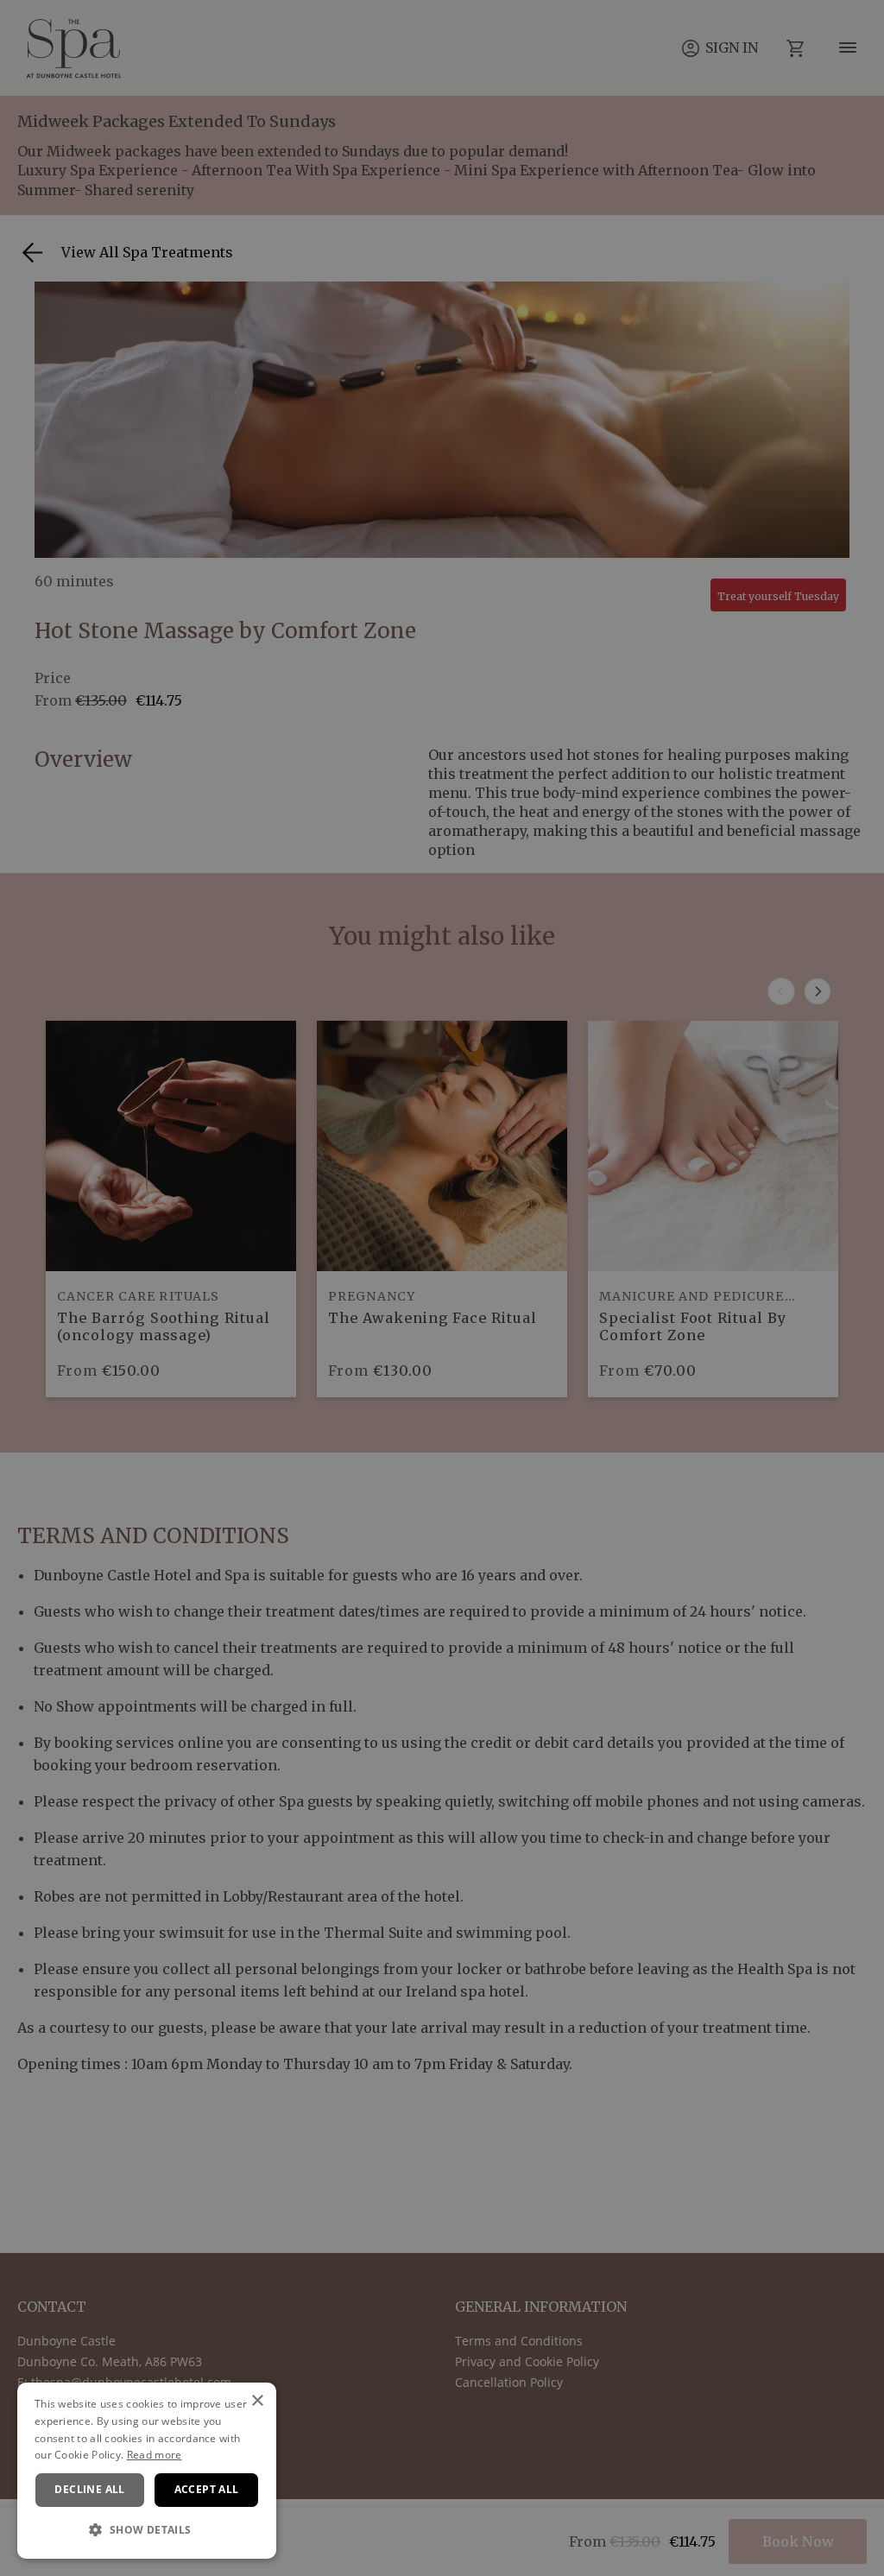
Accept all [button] (207, 2489)
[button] (147, 2530)
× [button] (257, 2401)
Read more (155, 2455)
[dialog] (147, 2471)
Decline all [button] (89, 2489)
